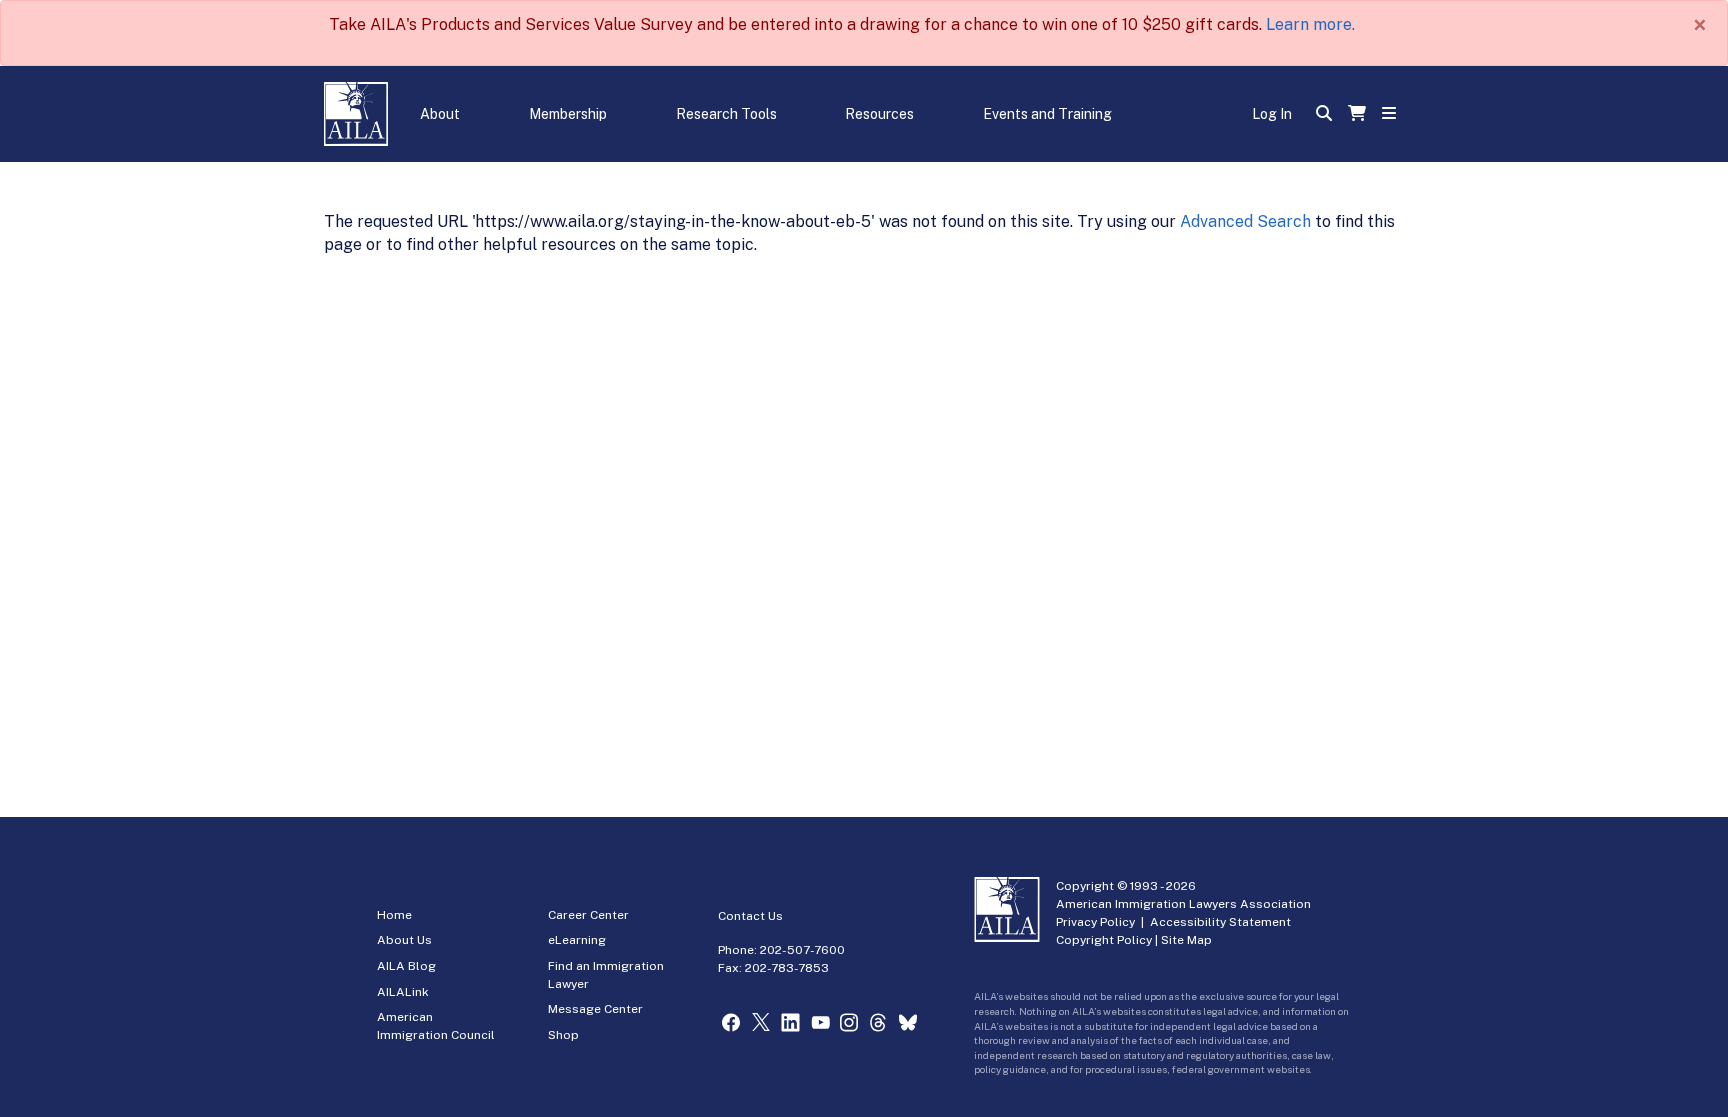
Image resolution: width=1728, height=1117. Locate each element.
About (440, 114)
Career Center (588, 915)
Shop (563, 1035)
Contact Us (750, 916)
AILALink (403, 992)
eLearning (577, 940)
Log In (1272, 114)
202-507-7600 (802, 950)
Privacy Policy (1095, 922)
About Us (404, 940)
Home (394, 915)
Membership (568, 114)
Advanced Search (1245, 221)
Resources (879, 114)
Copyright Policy (1104, 940)
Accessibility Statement (1220, 922)
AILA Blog (406, 966)
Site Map (1186, 940)
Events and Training (1047, 114)
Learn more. (1310, 24)
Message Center (595, 1009)
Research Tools (726, 114)
